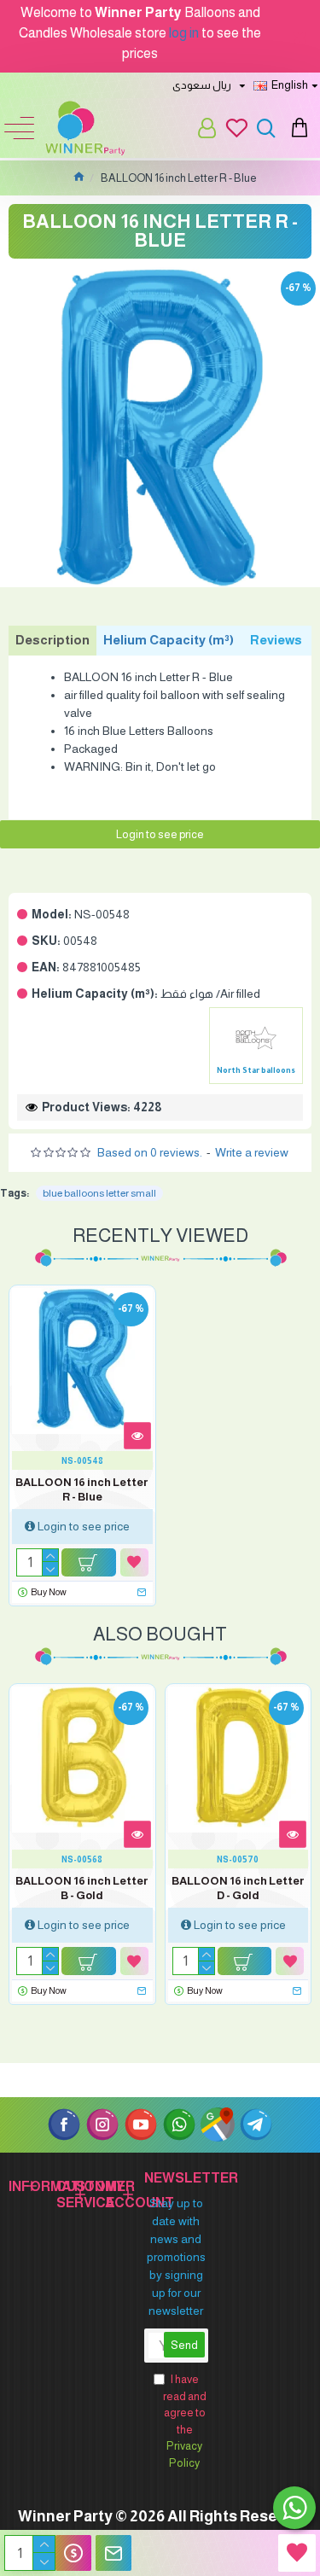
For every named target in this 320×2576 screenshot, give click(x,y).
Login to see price (160, 834)
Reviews (276, 640)
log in (184, 33)
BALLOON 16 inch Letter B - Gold (82, 1888)
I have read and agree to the (185, 2421)
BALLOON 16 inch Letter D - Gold (238, 1888)
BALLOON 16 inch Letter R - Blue (82, 1489)
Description (52, 640)
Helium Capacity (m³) (169, 640)
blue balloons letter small (99, 1193)
